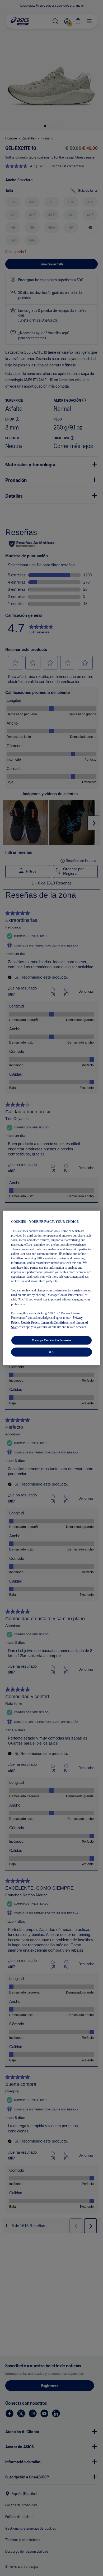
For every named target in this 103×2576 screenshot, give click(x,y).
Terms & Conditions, (55, 1322)
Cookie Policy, (30, 1322)
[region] (52, 1288)
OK (51, 1352)
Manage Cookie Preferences (51, 1340)
